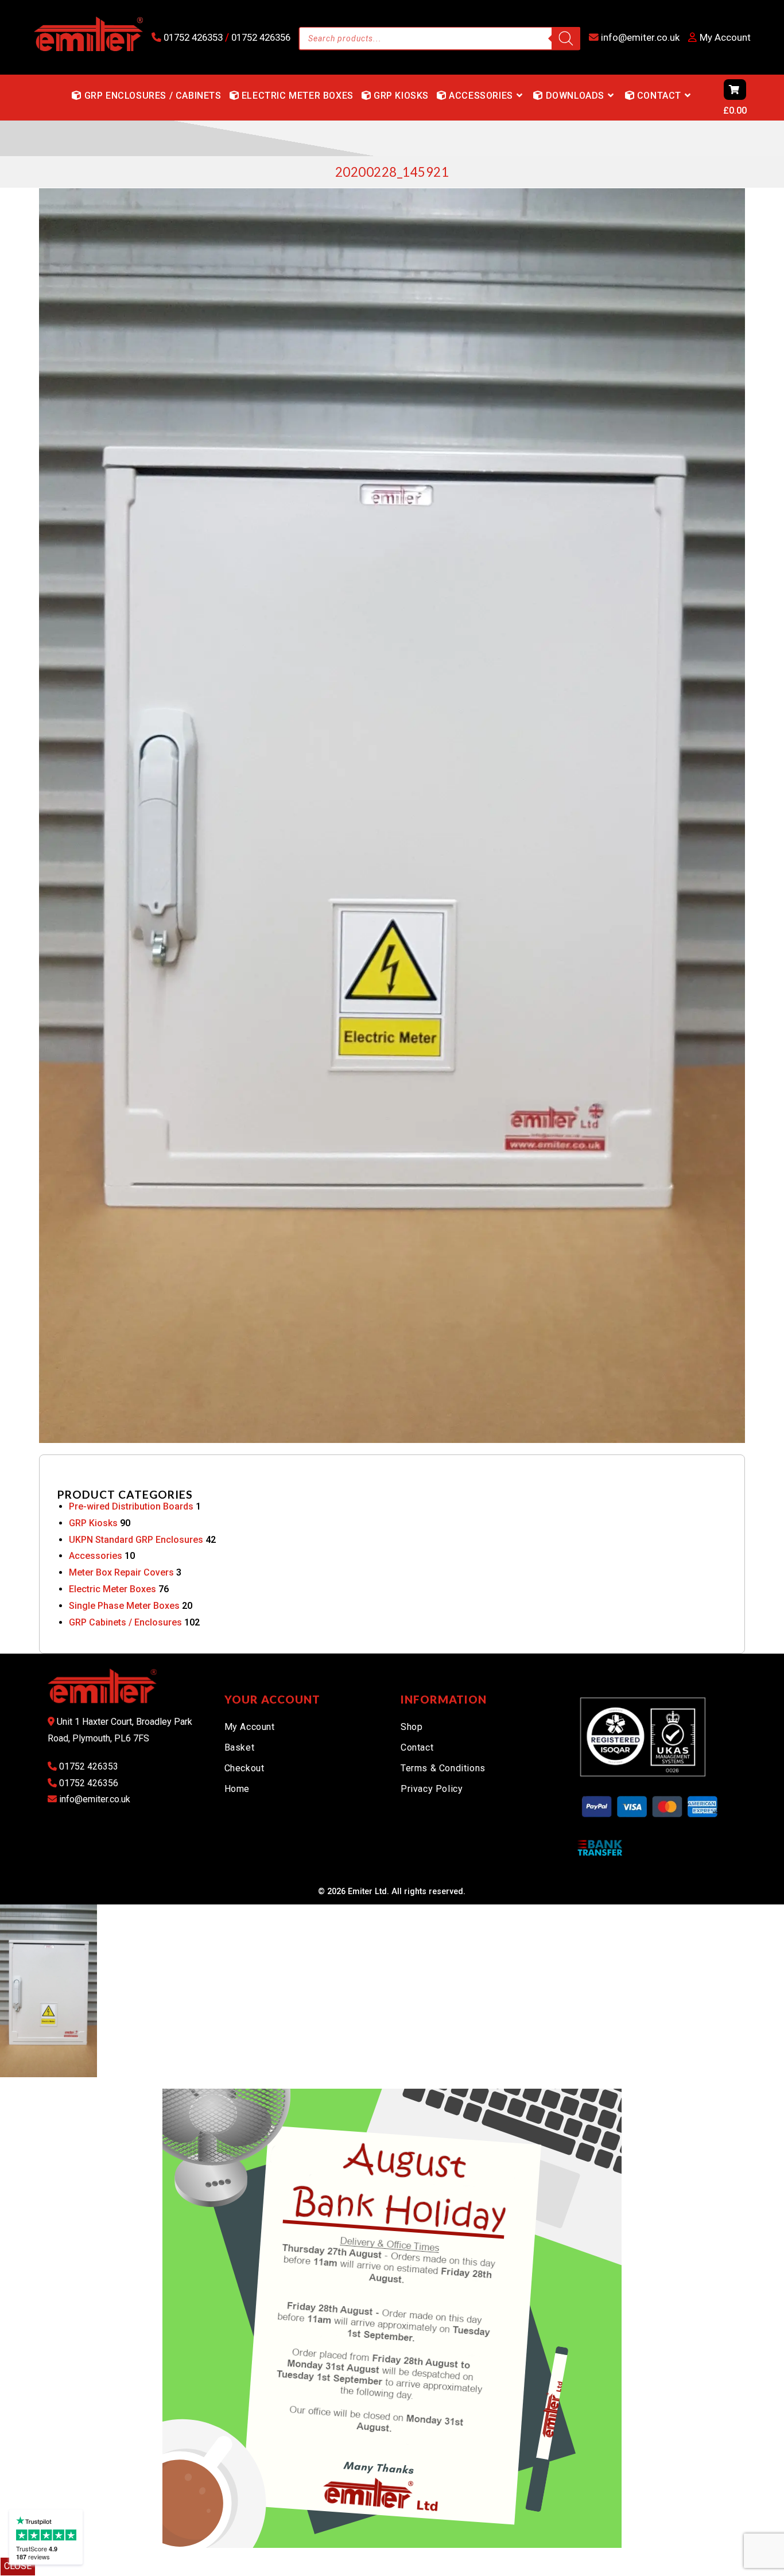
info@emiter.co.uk (639, 37)
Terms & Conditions (443, 1768)
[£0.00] (702, 98)
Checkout (244, 1768)
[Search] (566, 38)
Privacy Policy (432, 1789)
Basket (240, 1747)
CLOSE (18, 2566)
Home (237, 1789)
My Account (250, 1727)
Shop (412, 1727)
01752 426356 (260, 37)
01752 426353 (193, 37)
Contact (417, 1747)
